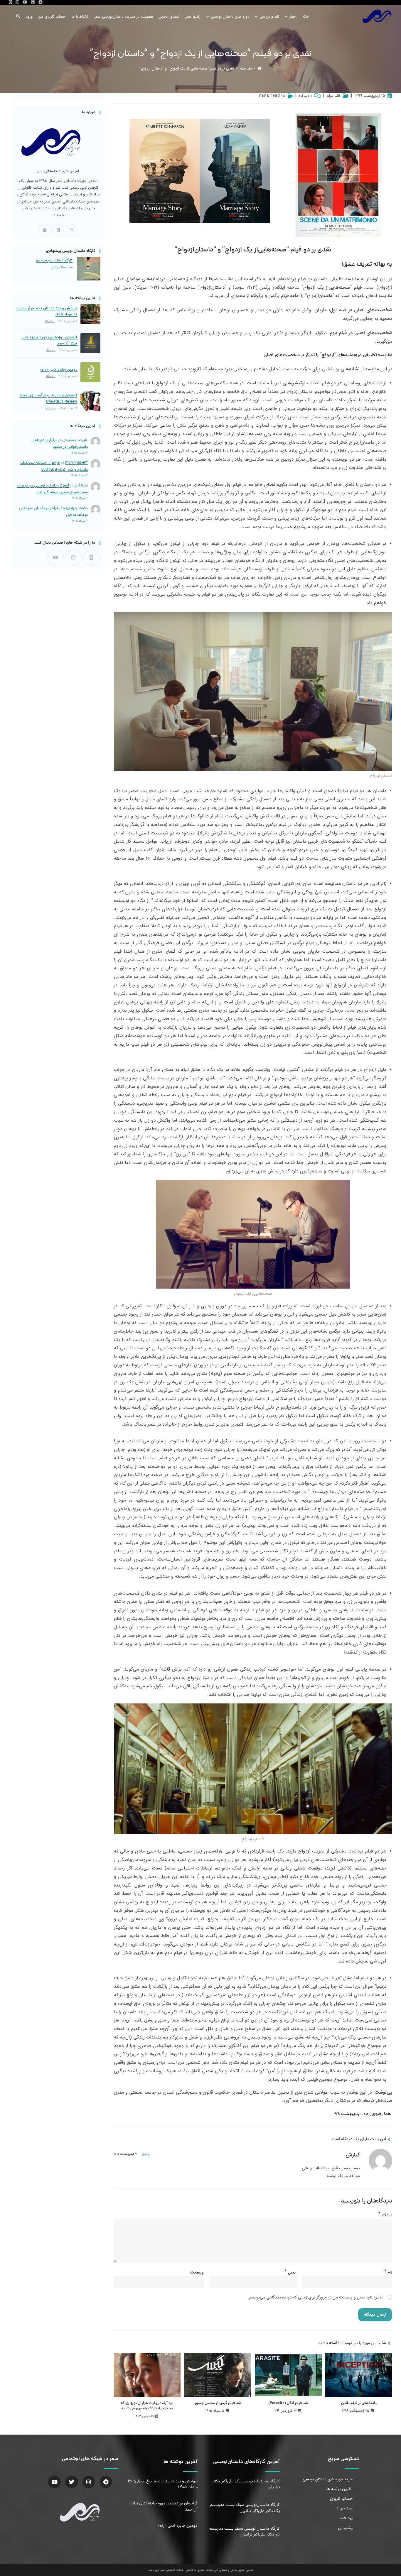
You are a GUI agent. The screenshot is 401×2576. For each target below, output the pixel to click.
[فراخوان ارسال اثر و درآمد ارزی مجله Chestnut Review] (90, 401)
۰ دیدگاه (50, 321)
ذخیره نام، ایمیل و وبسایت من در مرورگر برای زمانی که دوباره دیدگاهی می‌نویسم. (316, 2297)
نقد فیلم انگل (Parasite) (288, 2403)
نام (388, 2271)
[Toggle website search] (18, 17)
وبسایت (197, 2272)
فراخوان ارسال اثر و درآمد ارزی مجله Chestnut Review (48, 398)
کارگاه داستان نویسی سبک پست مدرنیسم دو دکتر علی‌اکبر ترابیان (244, 2532)
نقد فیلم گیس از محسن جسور (218, 2403)
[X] (58, 230)
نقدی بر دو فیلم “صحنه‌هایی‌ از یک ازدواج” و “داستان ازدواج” (187, 69)
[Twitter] (71, 2482)
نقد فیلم (333, 96)
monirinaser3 (76, 463)
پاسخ (146, 2154)
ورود (29, 17)
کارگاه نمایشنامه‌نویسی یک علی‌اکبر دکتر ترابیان (246, 2484)
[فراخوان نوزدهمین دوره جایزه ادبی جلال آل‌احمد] (90, 343)
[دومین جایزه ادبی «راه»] (90, 372)
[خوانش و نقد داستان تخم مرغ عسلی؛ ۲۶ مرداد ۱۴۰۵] (90, 314)
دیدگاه (385, 2214)
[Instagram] (72, 230)
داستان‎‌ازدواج (212, 287)
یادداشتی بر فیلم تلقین (359, 2403)
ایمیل (291, 2271)
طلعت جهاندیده (76, 508)
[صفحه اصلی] (260, 69)
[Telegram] (45, 230)
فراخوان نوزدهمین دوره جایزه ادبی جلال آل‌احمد (49, 340)
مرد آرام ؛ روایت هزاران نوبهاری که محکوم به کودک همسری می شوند (147, 2406)
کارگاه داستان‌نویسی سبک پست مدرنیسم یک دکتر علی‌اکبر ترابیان (245, 2508)
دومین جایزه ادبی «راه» (59, 370)
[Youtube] (56, 558)
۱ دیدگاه (305, 96)
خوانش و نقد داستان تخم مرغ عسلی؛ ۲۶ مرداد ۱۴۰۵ (47, 311)
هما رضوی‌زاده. (377, 2114)
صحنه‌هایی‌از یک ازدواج (327, 287)
